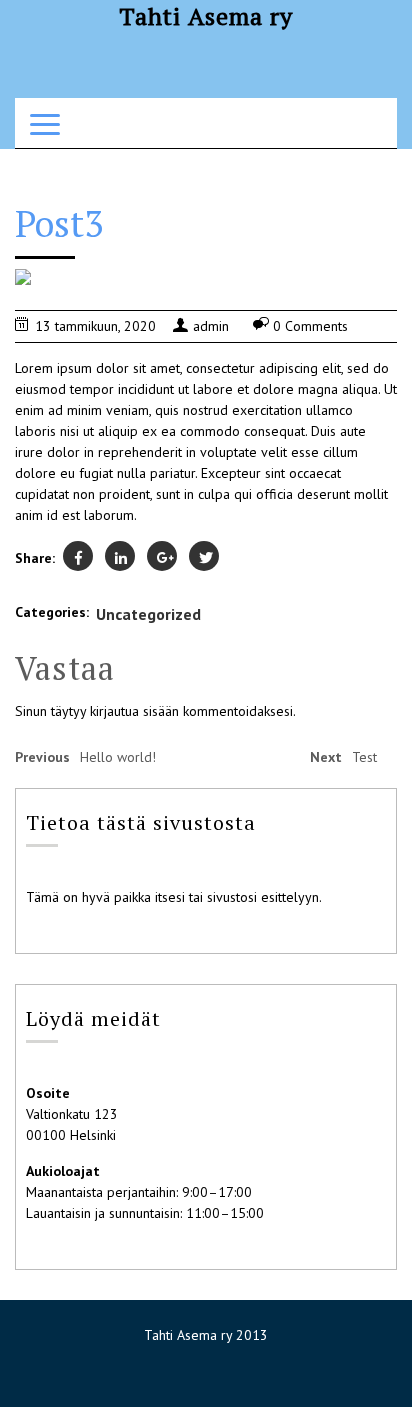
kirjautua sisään (134, 711)
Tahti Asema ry (206, 16)
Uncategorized (148, 614)
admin (211, 326)
